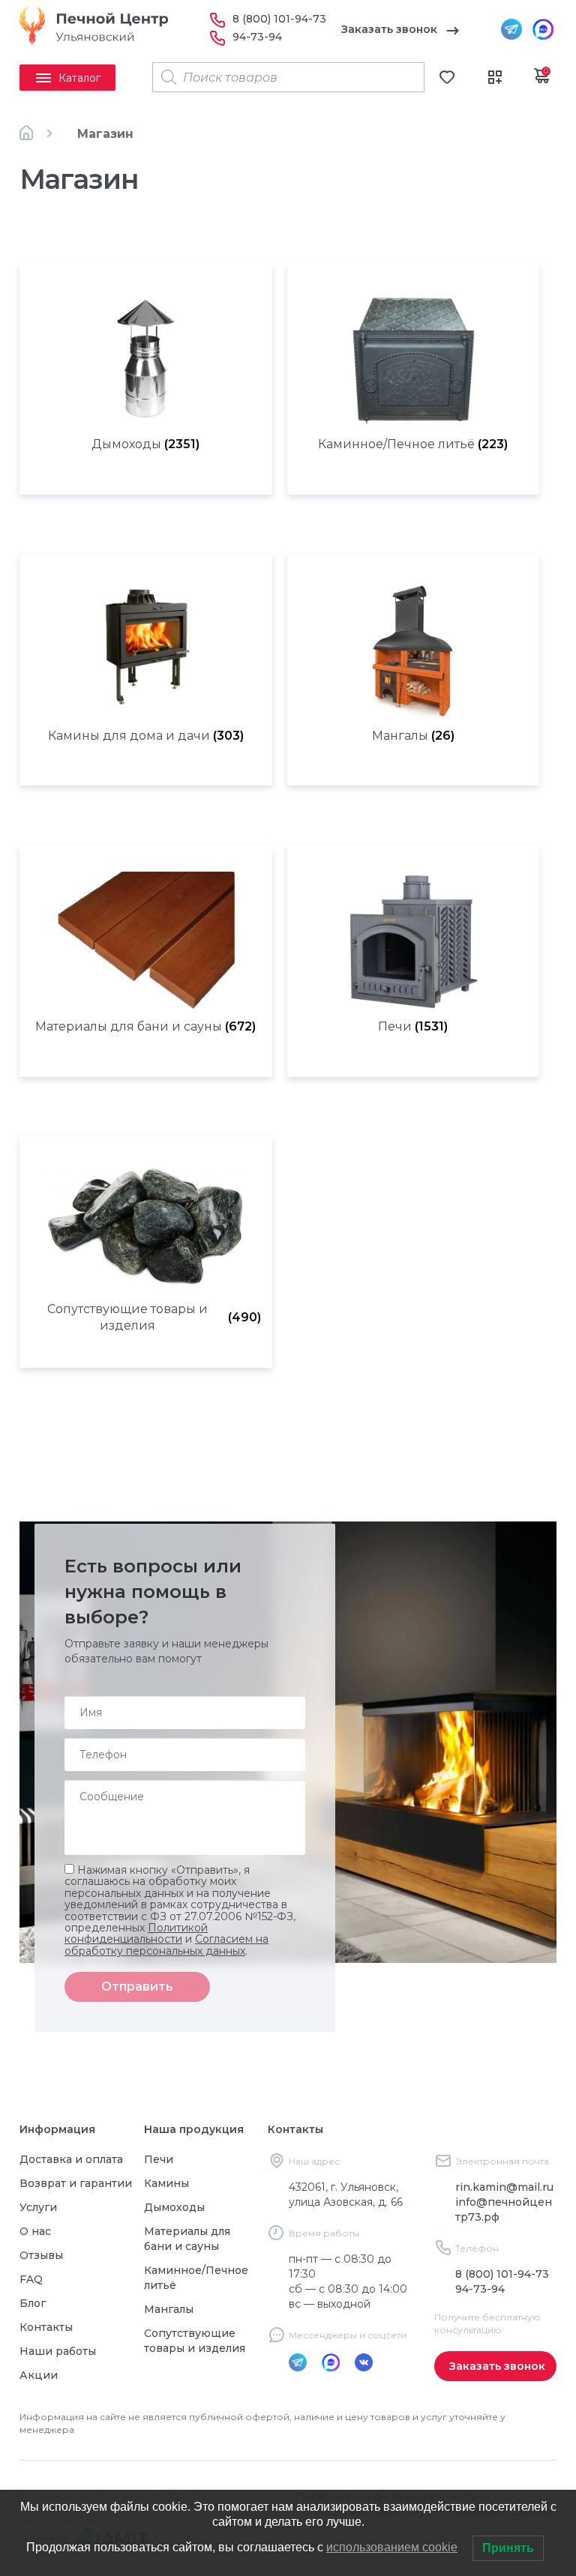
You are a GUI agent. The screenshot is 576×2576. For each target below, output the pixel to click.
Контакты (46, 2327)
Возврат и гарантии (76, 2183)
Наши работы (58, 2351)
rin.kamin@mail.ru (504, 2187)
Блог (33, 2303)
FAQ (31, 2279)
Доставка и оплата (71, 2159)
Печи (159, 2159)
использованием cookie (392, 2547)
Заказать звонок (389, 29)
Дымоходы (174, 2207)
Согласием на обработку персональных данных (166, 1945)
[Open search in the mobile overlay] (288, 77)
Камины (166, 2183)
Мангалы (169, 2309)
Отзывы (41, 2255)
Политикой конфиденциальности (136, 1933)
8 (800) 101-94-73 (279, 19)
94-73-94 (257, 37)
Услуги (38, 2207)
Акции (39, 2375)
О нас (35, 2231)
